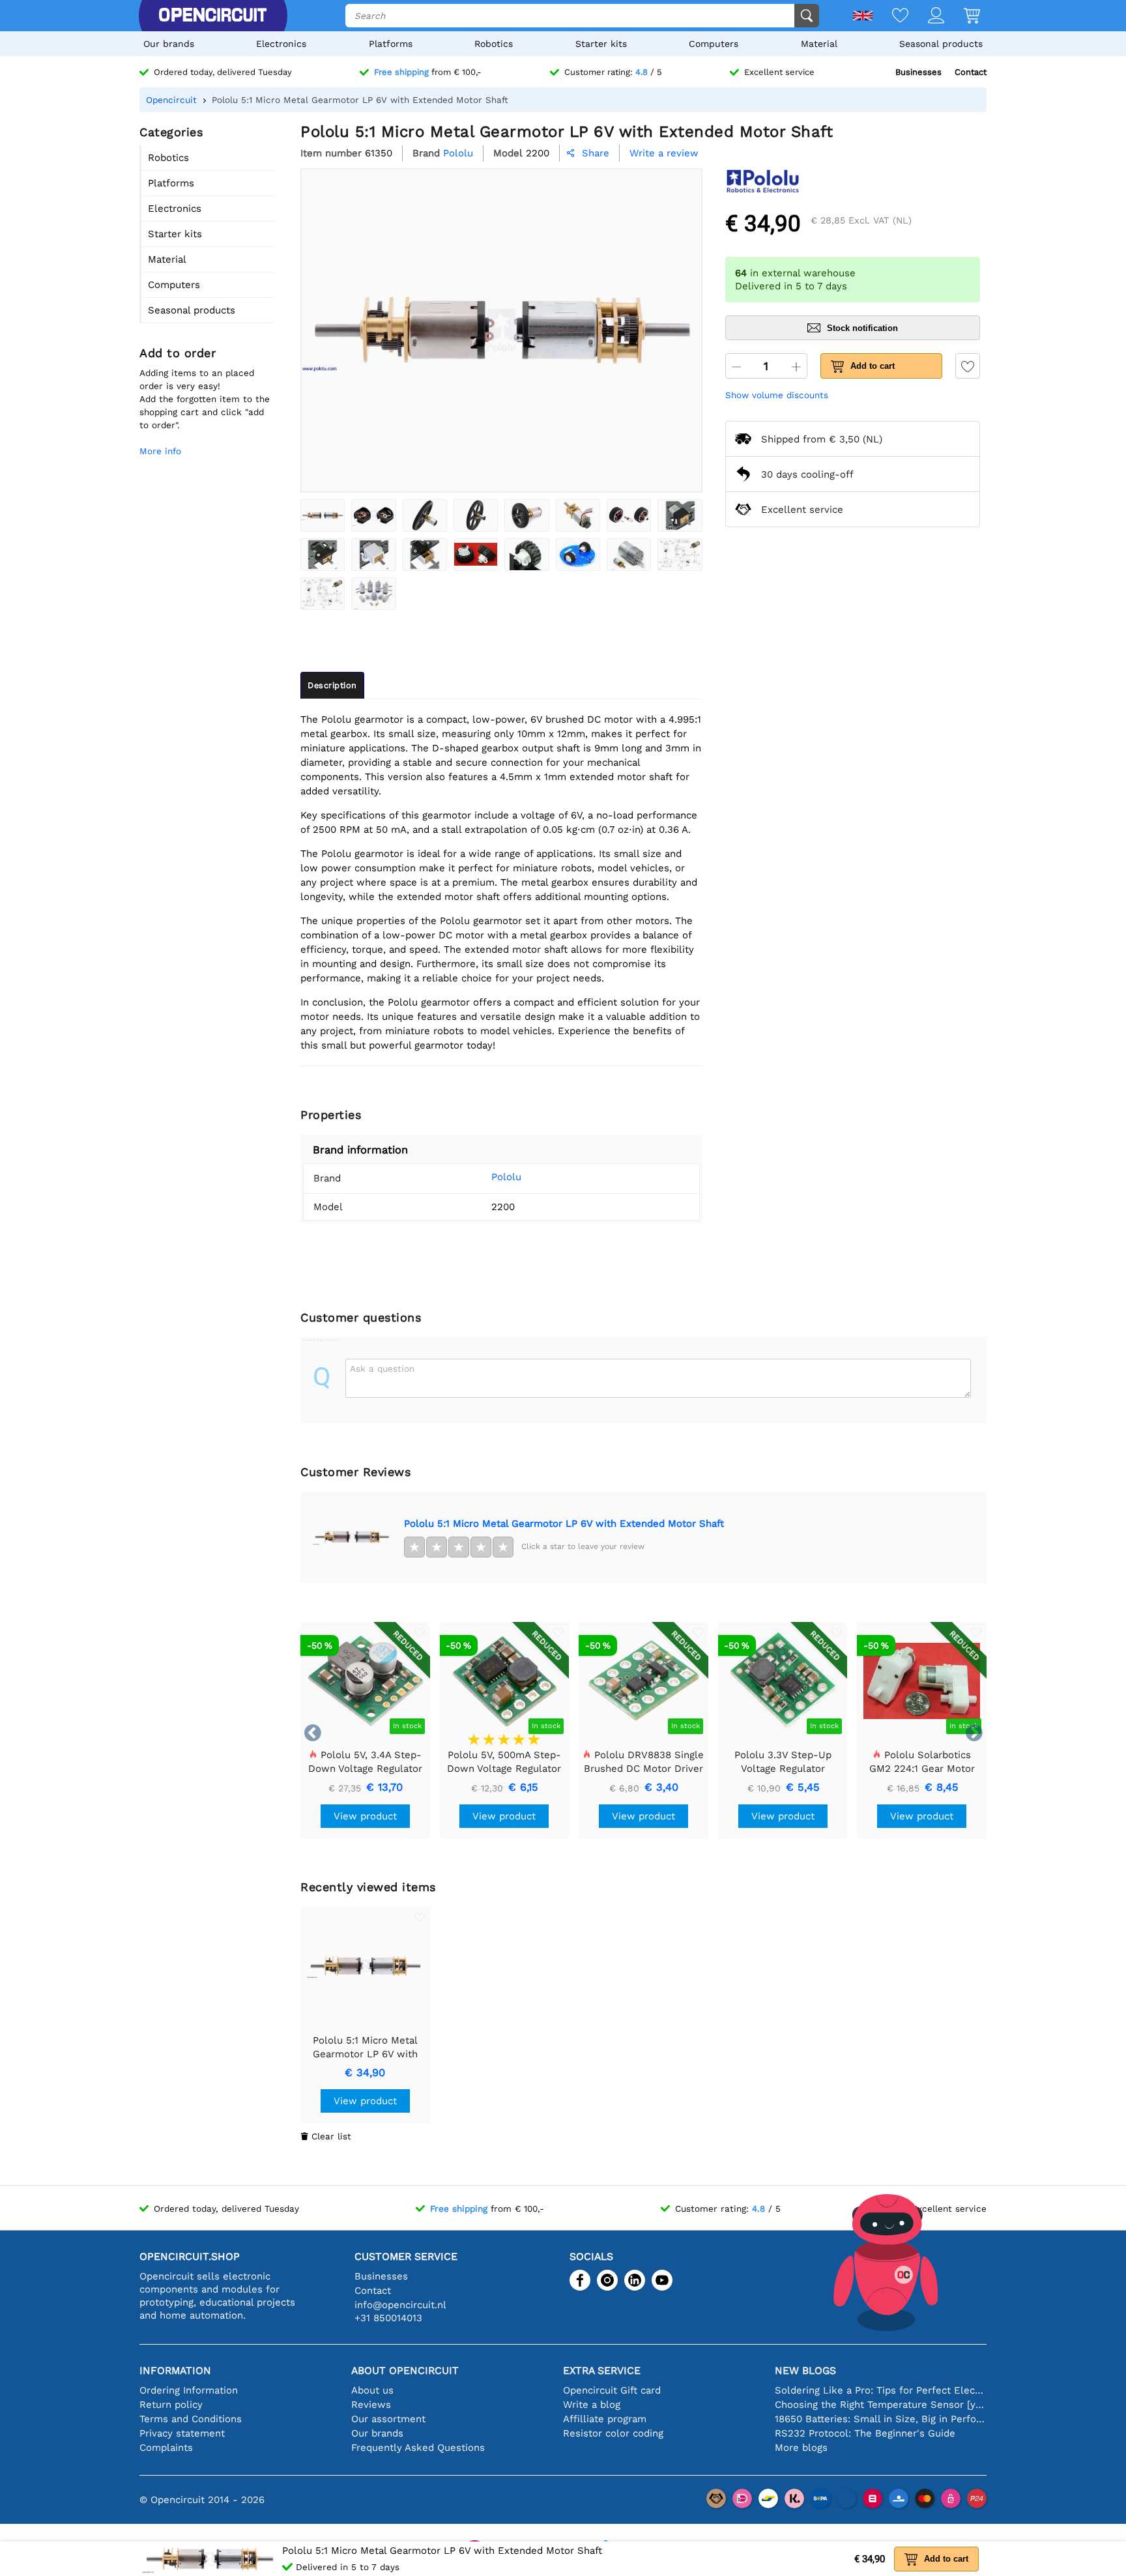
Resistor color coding (613, 2433)
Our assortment (388, 2419)
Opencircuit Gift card (612, 2390)
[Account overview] (926, 17)
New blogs (805, 2370)
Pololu (506, 1177)
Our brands (169, 44)
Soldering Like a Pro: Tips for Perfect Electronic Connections (881, 2390)
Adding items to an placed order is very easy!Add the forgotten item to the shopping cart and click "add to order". (205, 399)
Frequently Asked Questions (418, 2448)
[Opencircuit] (212, 16)
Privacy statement (182, 2433)
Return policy (171, 2405)
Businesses (918, 72)
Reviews (371, 2405)
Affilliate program (605, 2419)
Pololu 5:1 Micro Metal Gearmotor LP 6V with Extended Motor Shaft (564, 1524)
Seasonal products (941, 44)
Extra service (602, 2370)
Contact (971, 72)
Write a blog (592, 2405)
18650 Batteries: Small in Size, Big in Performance (881, 2419)
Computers (714, 44)
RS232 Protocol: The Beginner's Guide (865, 2433)
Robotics (494, 44)
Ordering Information (189, 2390)
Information (175, 2370)
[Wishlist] (890, 17)
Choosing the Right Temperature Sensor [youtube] (881, 2405)
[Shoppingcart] (962, 17)
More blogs (801, 2448)
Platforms (391, 44)
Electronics (281, 44)
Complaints (166, 2448)
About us (372, 2390)
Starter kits (601, 44)
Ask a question (382, 1368)
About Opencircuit (405, 2370)
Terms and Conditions (191, 2419)
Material (819, 44)
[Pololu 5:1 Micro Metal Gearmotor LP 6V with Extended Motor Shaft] (323, 515)
